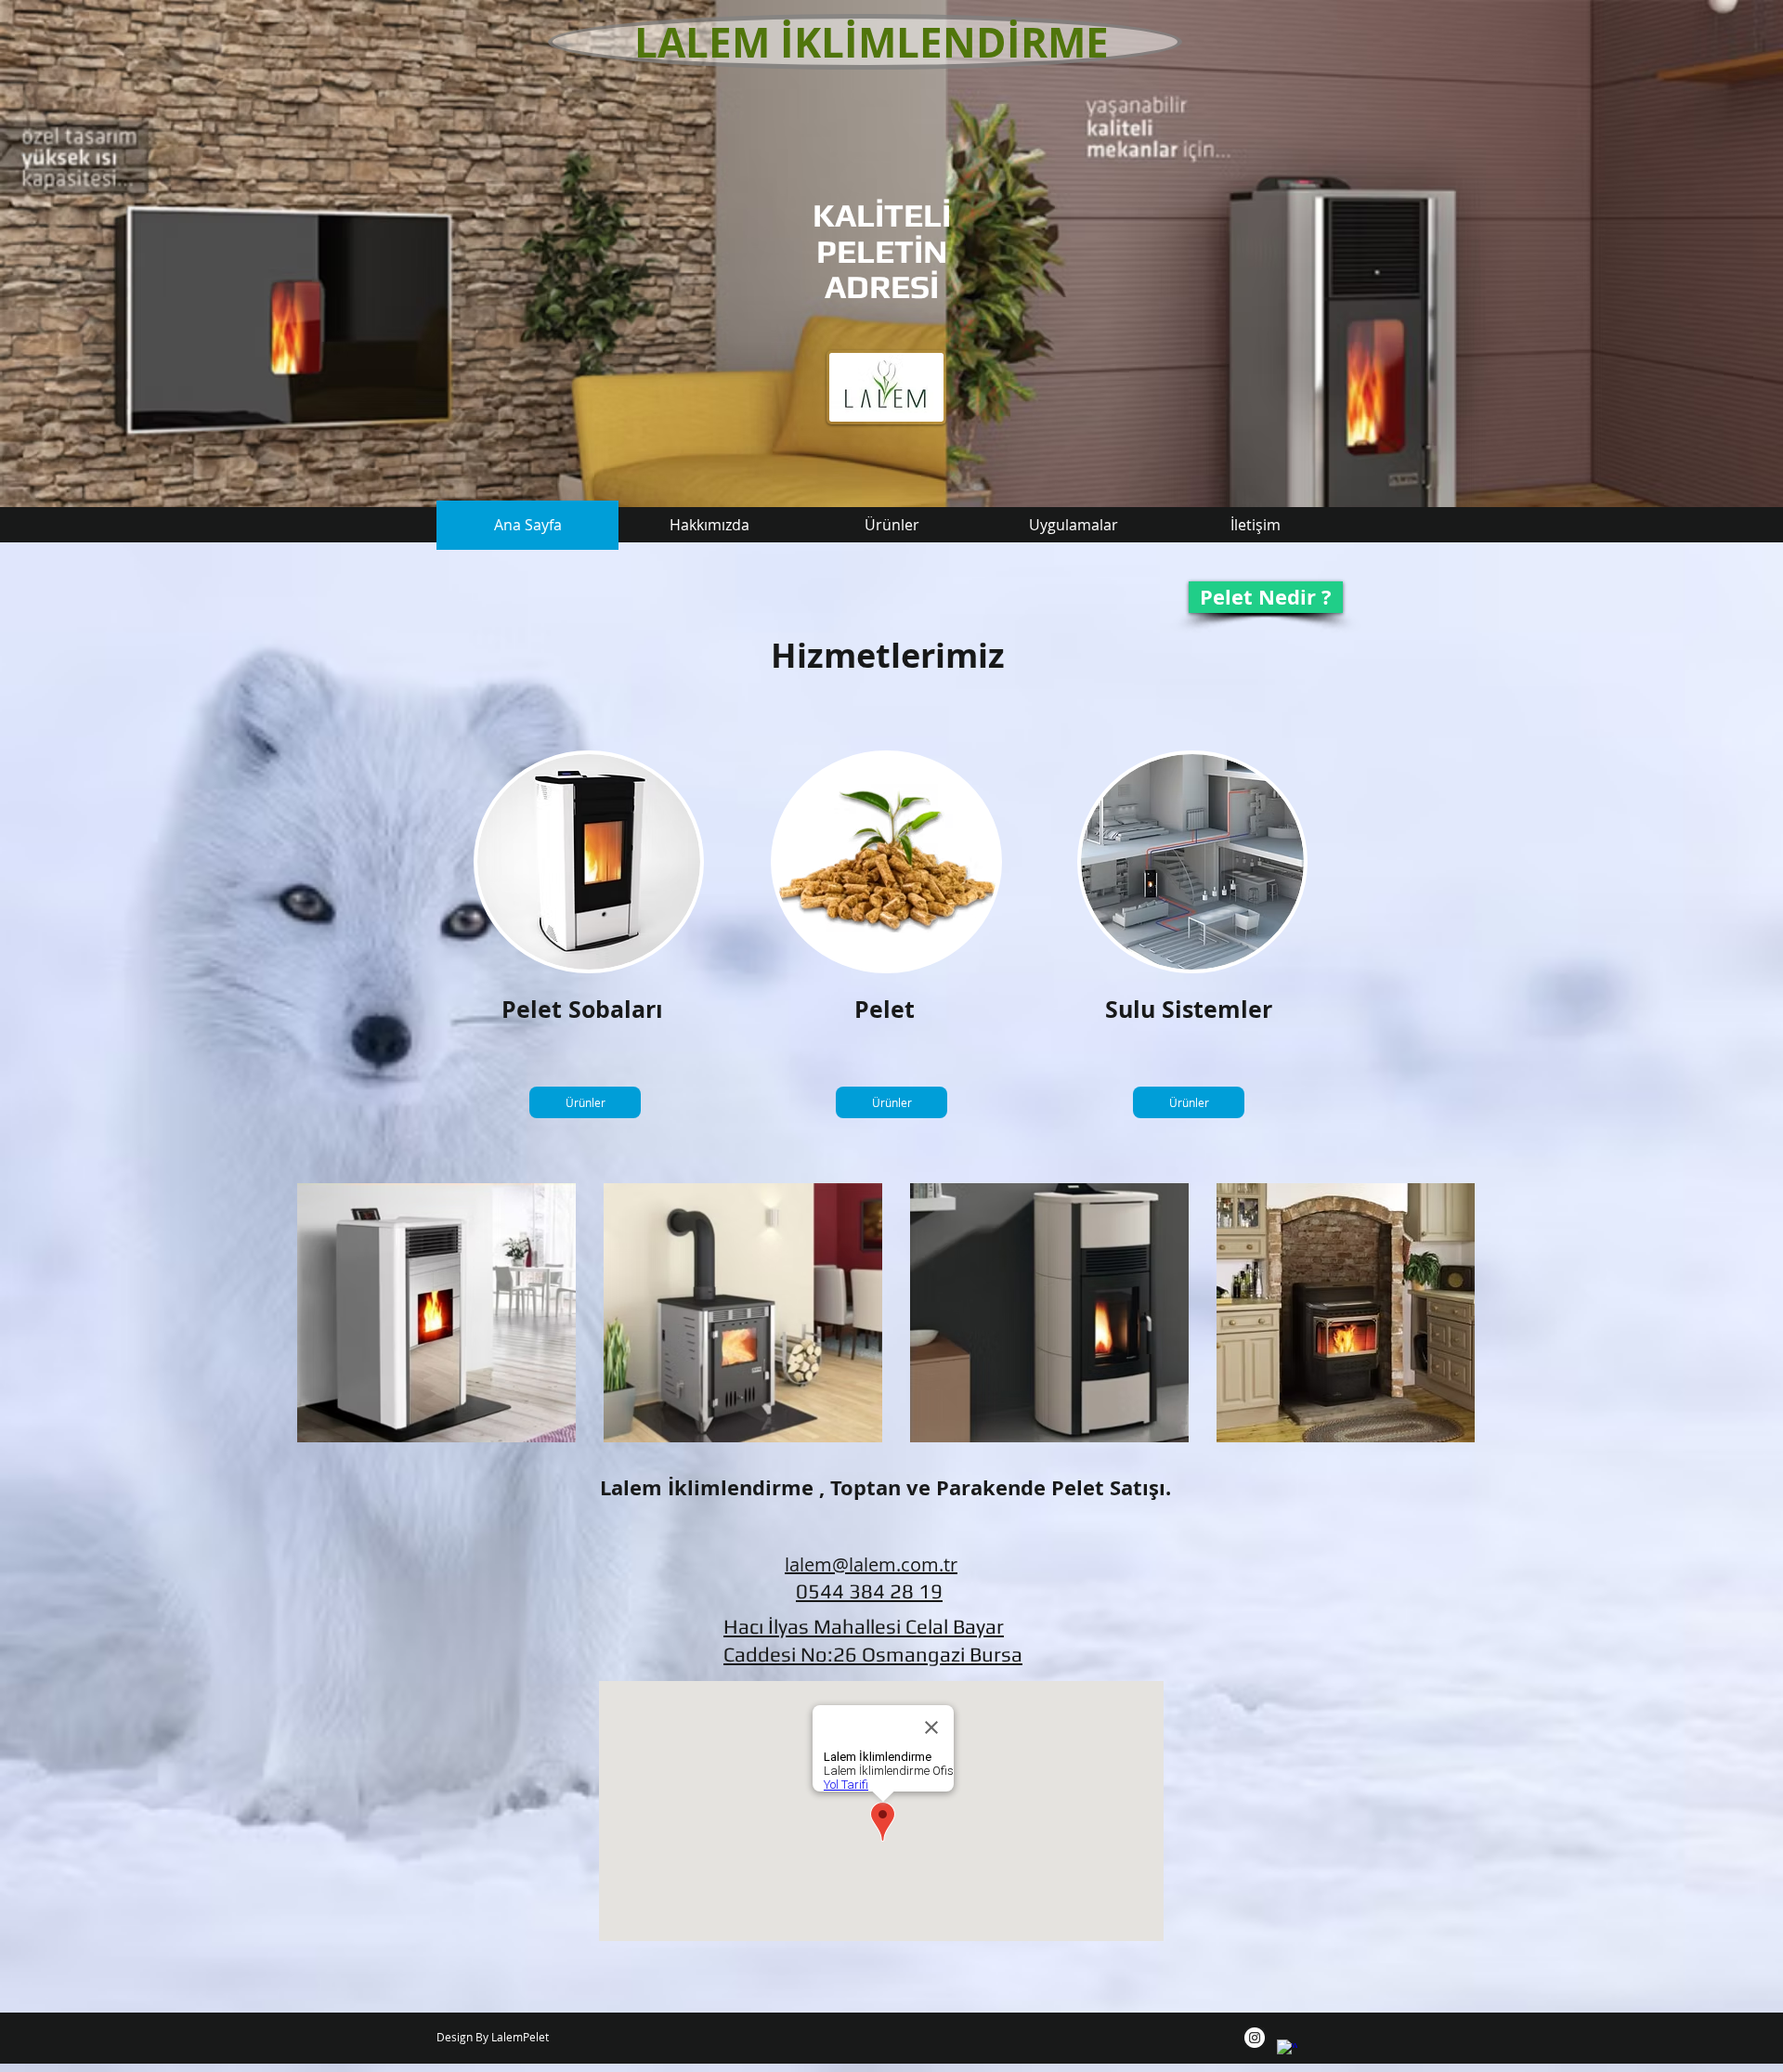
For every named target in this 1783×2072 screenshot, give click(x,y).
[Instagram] (1255, 2038)
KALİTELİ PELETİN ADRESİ (882, 251)
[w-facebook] (1287, 2050)
